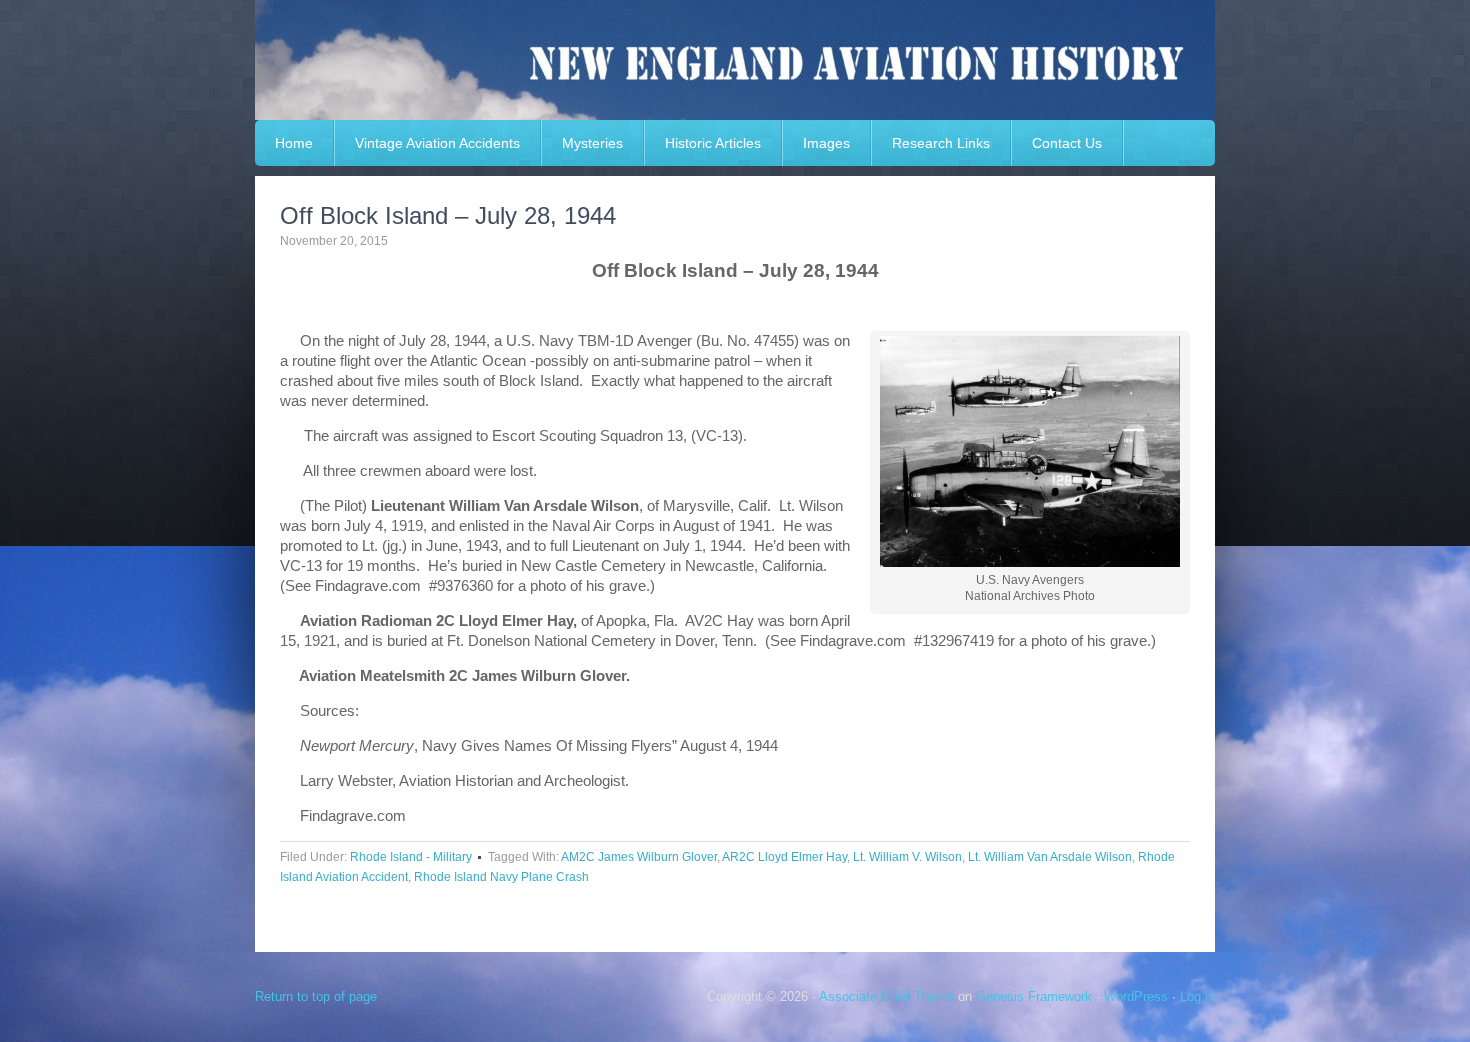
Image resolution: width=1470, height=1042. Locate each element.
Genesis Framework (1034, 996)
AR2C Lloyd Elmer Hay (784, 857)
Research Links (941, 143)
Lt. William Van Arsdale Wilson (1050, 857)
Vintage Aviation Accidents (437, 143)
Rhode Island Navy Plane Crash (501, 877)
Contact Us (1067, 143)
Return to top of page (316, 996)
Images (826, 143)
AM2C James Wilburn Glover (639, 857)
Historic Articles (713, 143)
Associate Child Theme (886, 996)
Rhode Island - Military (411, 857)
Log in (1197, 996)
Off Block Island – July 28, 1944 (448, 215)
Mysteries (592, 143)
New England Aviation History (735, 60)
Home (294, 143)
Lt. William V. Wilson (907, 857)
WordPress (1136, 996)
